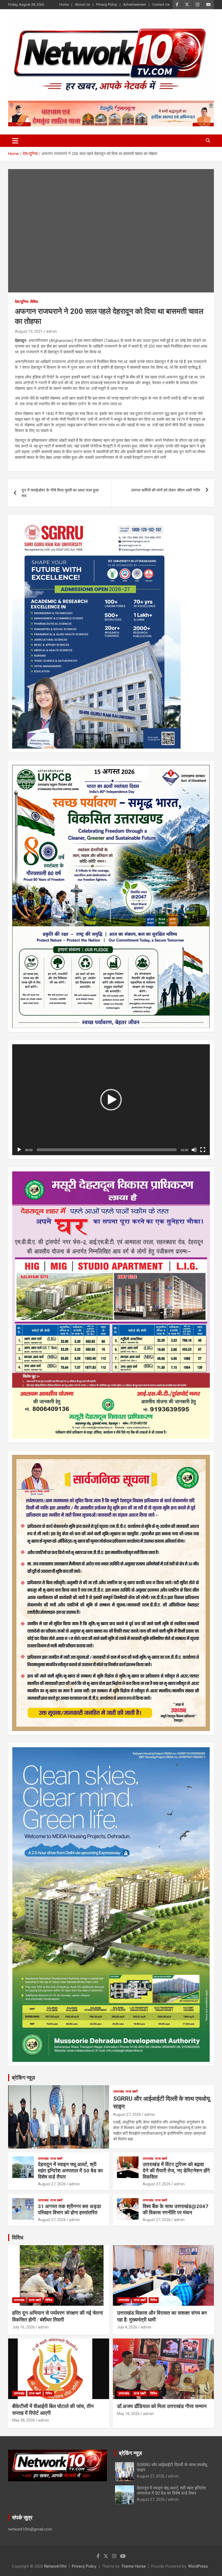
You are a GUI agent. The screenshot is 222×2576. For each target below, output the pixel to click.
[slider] (107, 1150)
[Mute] (194, 1150)
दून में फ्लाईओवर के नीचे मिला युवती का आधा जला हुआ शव (60, 493)
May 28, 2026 (24, 2420)
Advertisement (135, 4)
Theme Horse (133, 2566)
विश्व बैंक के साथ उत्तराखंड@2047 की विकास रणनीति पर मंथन (175, 2209)
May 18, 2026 (128, 2414)
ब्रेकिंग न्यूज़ (23, 2078)
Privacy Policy (107, 4)
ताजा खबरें (132, 2091)
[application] (111, 1100)
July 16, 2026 (23, 2327)
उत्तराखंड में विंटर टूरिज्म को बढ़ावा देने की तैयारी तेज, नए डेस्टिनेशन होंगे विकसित (176, 2171)
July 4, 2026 (127, 2327)
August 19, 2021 (29, 331)
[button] (111, 1100)
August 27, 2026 (127, 2114)
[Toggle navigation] (15, 141)
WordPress (198, 2566)
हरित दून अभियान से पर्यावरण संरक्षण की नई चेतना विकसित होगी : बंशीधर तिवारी (58, 2316)
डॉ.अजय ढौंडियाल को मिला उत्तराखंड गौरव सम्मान (162, 2406)
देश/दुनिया (22, 302)
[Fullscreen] (203, 1150)
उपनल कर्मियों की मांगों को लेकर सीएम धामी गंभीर (166, 490)
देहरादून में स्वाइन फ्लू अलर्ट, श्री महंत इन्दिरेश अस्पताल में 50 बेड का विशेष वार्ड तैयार (70, 2171)
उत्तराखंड (118, 2091)
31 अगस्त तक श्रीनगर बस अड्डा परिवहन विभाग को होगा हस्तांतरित (69, 2209)
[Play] (19, 1150)
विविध (34, 302)
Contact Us (161, 4)
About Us (82, 4)
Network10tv (55, 2566)
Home (64, 4)
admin (51, 331)
